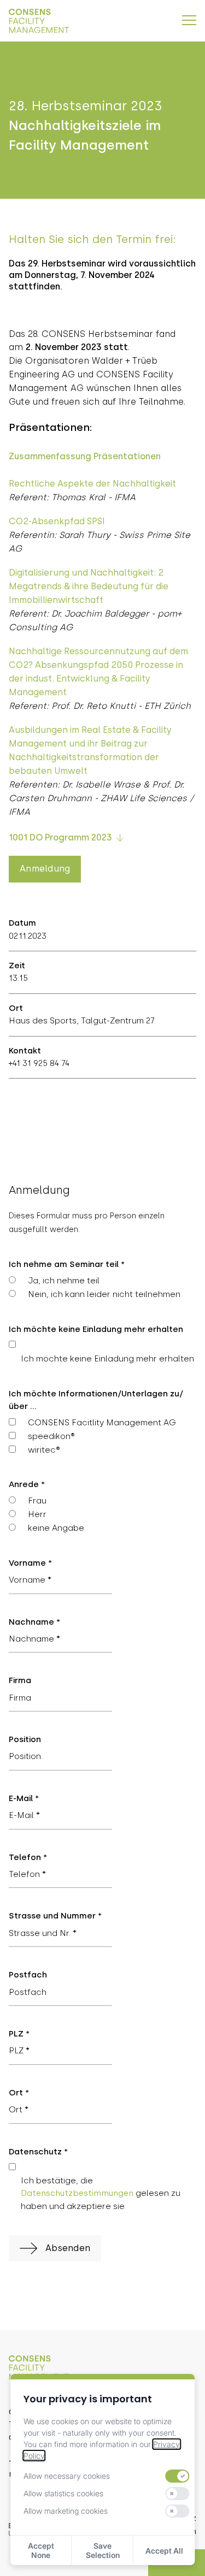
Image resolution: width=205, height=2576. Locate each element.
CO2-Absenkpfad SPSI (57, 521)
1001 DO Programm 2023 (60, 837)
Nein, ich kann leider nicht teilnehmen (104, 1294)
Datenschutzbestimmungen (77, 2193)
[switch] (178, 2476)
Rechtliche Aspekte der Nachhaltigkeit (92, 484)
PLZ (19, 2034)
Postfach (28, 1975)
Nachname (34, 1622)
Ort (19, 2093)
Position (25, 1739)
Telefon (28, 1857)
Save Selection (103, 2550)
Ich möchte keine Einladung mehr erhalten (107, 1359)
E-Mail (24, 1798)
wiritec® (44, 1450)
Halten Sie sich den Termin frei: (92, 239)
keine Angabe (56, 1528)
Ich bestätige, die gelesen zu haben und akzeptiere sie (101, 2193)
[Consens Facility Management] (39, 21)
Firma (20, 1680)
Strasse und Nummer (55, 1916)
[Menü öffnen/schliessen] (189, 20)
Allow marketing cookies (66, 2511)
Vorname (30, 1563)
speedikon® (51, 1436)
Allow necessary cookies (67, 2476)
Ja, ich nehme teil (64, 1281)
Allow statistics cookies (63, 2493)
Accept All (164, 2551)
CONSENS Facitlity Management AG (102, 1423)
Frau (37, 1501)
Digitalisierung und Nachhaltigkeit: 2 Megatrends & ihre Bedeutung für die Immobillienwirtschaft (89, 586)
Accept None (41, 2550)
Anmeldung (45, 869)
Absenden (68, 2248)
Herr (37, 1514)
